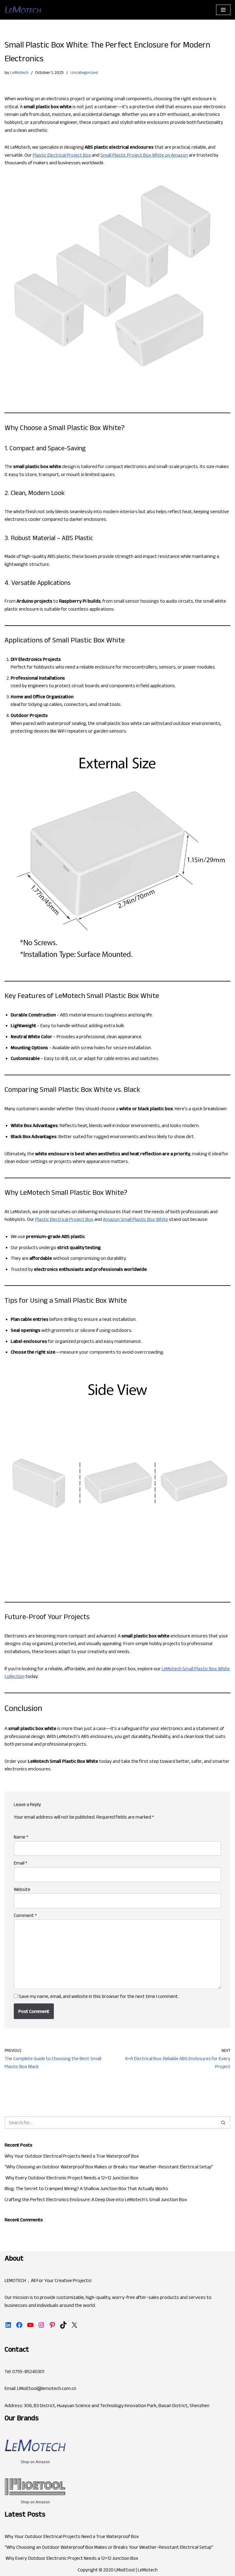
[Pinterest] (52, 2325)
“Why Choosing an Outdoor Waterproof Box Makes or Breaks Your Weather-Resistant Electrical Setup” (109, 2167)
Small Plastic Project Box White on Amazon (144, 155)
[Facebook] (19, 2325)
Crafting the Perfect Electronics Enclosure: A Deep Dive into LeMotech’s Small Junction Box (96, 2199)
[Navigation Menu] (223, 10)
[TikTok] (63, 2325)
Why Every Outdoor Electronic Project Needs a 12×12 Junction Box (71, 2178)
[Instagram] (41, 2325)
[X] (74, 2325)
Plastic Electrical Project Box (62, 155)
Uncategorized (84, 72)
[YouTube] (30, 2325)
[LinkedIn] (8, 2325)
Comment (25, 1915)
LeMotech (19, 72)
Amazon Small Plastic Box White (135, 1219)
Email (21, 1863)
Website (22, 1889)
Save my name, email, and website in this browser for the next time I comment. (99, 1996)
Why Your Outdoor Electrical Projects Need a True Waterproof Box (72, 2156)
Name (21, 1837)
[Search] (224, 2123)
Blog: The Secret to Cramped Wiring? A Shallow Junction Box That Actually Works (86, 2188)
